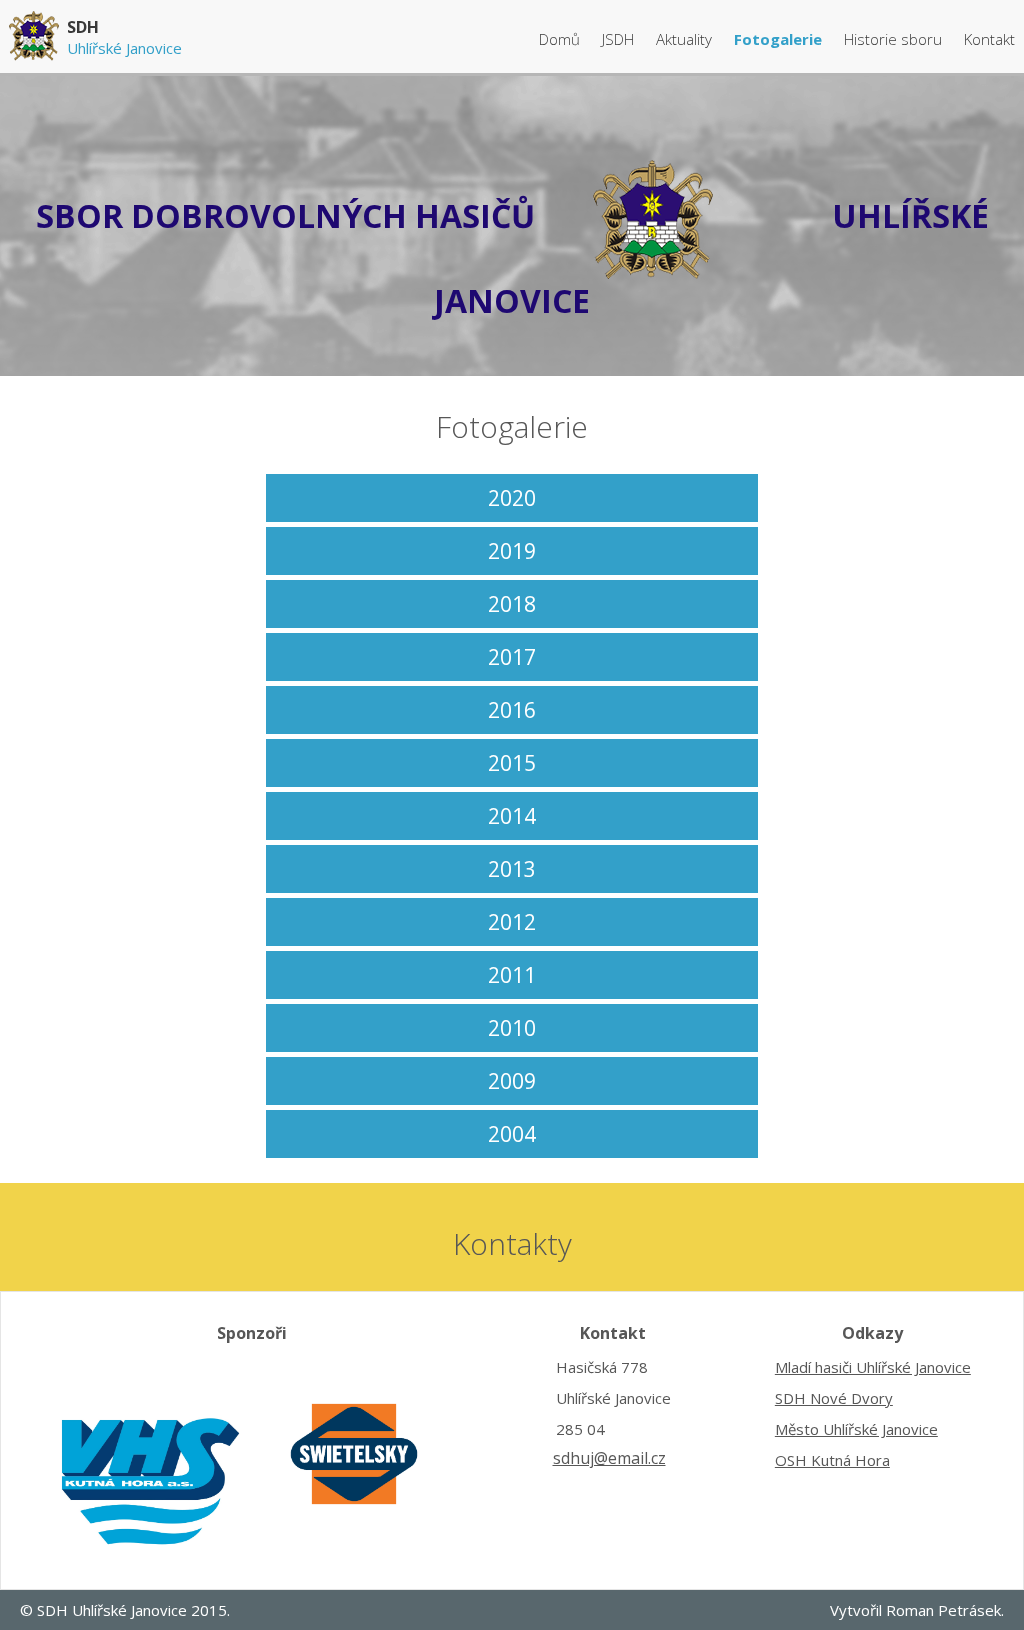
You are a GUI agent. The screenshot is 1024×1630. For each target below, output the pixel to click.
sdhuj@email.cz (609, 1458)
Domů (561, 39)
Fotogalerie (780, 39)
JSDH (618, 39)
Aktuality (686, 39)
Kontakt (989, 39)
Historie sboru (895, 39)
